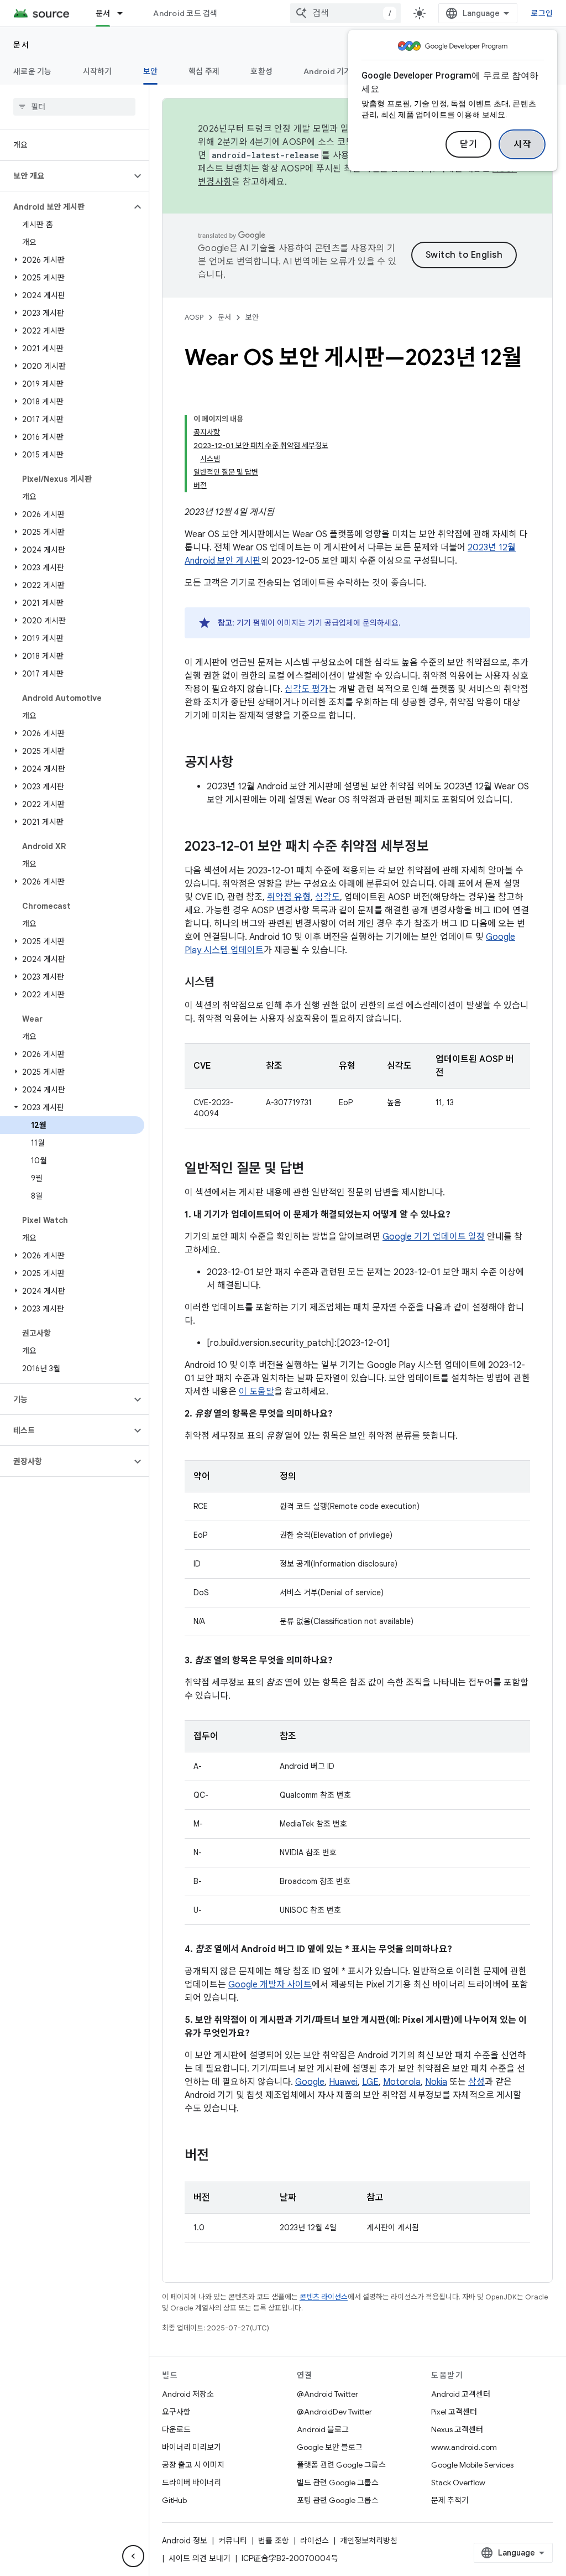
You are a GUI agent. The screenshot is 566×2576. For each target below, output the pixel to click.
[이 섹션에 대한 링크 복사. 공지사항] (244, 763)
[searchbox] (74, 107)
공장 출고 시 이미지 (193, 2465)
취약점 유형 (289, 897)
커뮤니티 (233, 2541)
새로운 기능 (33, 71)
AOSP (194, 317)
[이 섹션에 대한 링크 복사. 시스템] (226, 983)
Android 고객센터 (461, 2394)
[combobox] (345, 13)
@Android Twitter (327, 2394)
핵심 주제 (204, 71)
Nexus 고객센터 (457, 2429)
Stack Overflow (458, 2483)
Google (310, 2082)
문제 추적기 (450, 2500)
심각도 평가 (306, 689)
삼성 (476, 2082)
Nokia (436, 2082)
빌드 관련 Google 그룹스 (338, 2483)
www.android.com (464, 2447)
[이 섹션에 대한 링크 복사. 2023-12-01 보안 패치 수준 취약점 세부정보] (440, 847)
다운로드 (176, 2429)
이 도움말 (256, 1392)
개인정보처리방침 (369, 2541)
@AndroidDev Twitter (334, 2412)
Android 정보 (185, 2541)
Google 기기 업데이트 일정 (434, 1237)
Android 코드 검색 (185, 13)
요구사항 (176, 2412)
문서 (103, 13)
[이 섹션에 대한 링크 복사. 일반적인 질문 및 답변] (315, 1169)
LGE (370, 2082)
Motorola (402, 2082)
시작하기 (98, 71)
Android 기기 (327, 71)
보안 (151, 71)
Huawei (343, 2082)
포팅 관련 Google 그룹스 (338, 2500)
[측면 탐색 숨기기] (133, 2556)
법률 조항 (274, 2541)
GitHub (174, 2500)
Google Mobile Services (472, 2465)
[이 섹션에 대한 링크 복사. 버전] (220, 2156)
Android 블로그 (323, 2429)
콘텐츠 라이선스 (324, 2297)
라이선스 (315, 2541)
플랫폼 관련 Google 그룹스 (341, 2465)
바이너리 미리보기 (192, 2447)
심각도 (327, 897)
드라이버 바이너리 (192, 2483)
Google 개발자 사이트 (270, 1985)
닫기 (468, 144)
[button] (65, 176)
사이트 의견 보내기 (200, 2558)
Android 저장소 (188, 2394)
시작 (522, 144)
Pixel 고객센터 (454, 2412)
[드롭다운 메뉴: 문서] (125, 13)
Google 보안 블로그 (330, 2447)
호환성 (261, 71)
